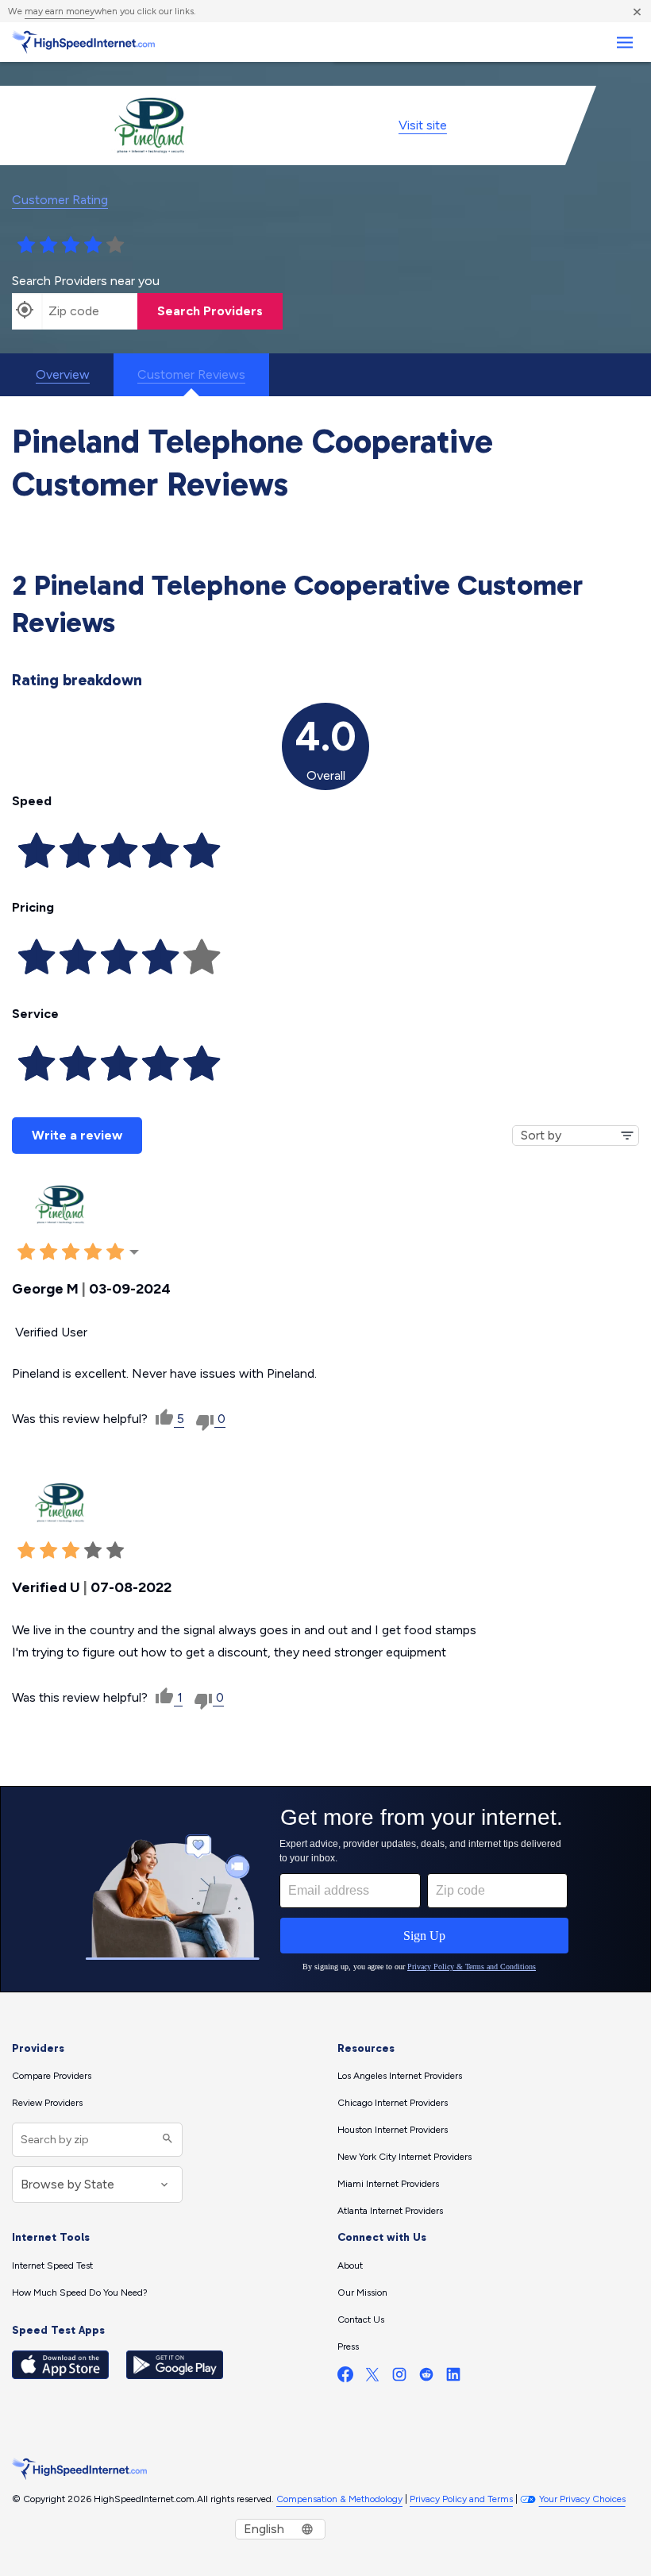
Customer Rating (60, 200)
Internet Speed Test (52, 2266)
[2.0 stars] (48, 245)
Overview (63, 374)
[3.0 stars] (71, 245)
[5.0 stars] (115, 245)
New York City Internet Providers (404, 2157)
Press (348, 2347)
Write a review (77, 1135)
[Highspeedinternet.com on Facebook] (345, 2378)
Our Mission (362, 2293)
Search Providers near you (86, 281)
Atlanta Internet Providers (390, 2211)
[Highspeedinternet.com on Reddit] (426, 2378)
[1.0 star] (26, 245)
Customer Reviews (191, 374)
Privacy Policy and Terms (461, 2499)
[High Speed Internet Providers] (83, 42)
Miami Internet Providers (388, 2184)
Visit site (423, 125)
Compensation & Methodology (339, 2499)
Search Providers (210, 311)
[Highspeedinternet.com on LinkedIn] (453, 2378)
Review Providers (47, 2103)
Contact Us (361, 2320)
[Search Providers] (166, 2140)
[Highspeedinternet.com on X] (372, 2378)
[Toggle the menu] (624, 42)
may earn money (60, 11)
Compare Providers (52, 2076)
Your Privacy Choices (582, 2499)
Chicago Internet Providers (393, 2103)
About (350, 2266)
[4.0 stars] (93, 245)
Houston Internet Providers (393, 2130)
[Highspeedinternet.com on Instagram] (399, 2378)
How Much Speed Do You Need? (80, 2293)
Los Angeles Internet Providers (400, 2076)
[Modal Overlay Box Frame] (325, 1889)
